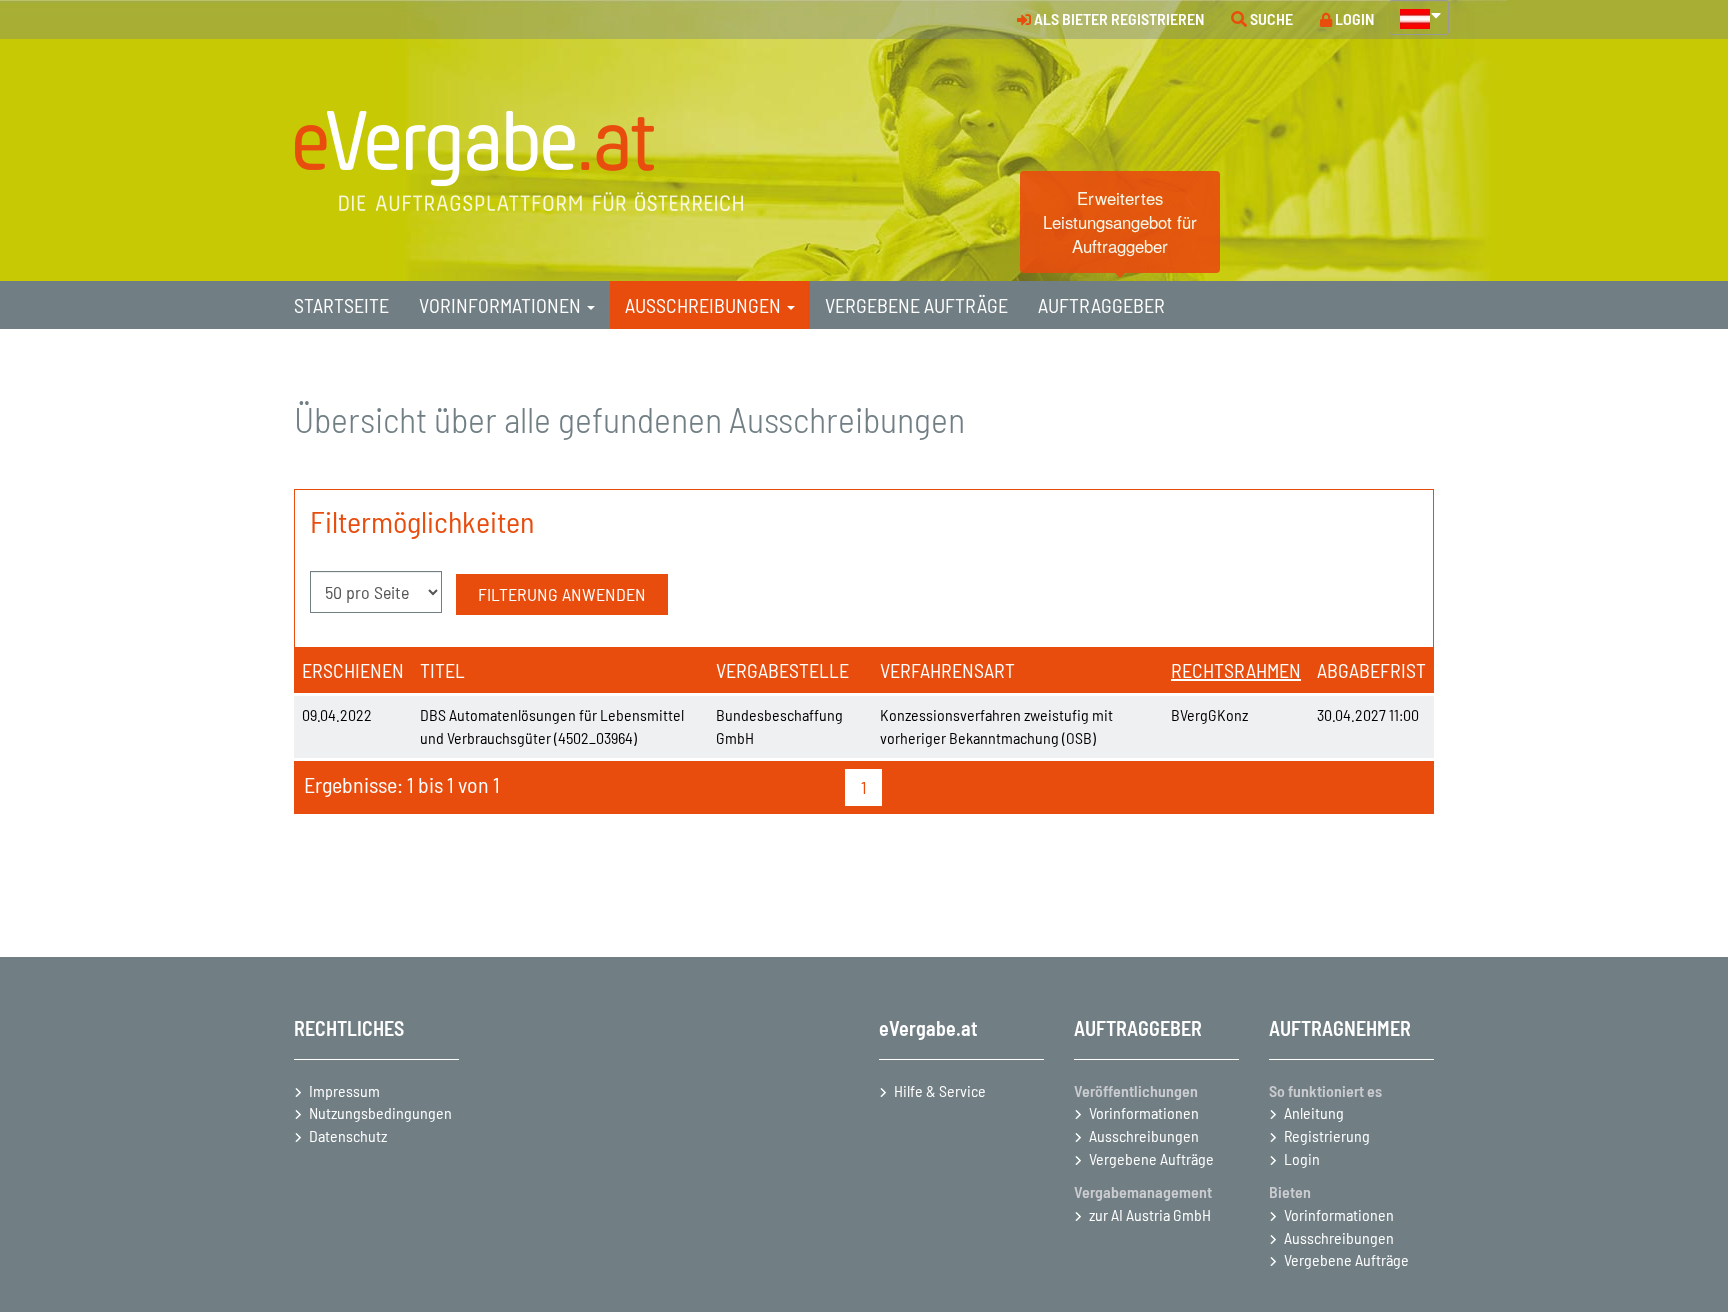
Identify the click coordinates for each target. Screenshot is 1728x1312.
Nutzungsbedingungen (380, 1112)
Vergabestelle (782, 670)
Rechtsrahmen (1236, 670)
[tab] (341, 305)
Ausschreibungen (1144, 1135)
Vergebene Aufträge (1151, 1158)
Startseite (341, 305)
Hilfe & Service (940, 1090)
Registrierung (1327, 1135)
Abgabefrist (1371, 670)
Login (1302, 1158)
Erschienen (353, 670)
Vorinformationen (1144, 1112)
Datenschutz (348, 1135)
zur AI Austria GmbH (1150, 1214)
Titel (442, 670)
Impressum (344, 1090)
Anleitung (1314, 1112)
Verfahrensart (947, 670)
